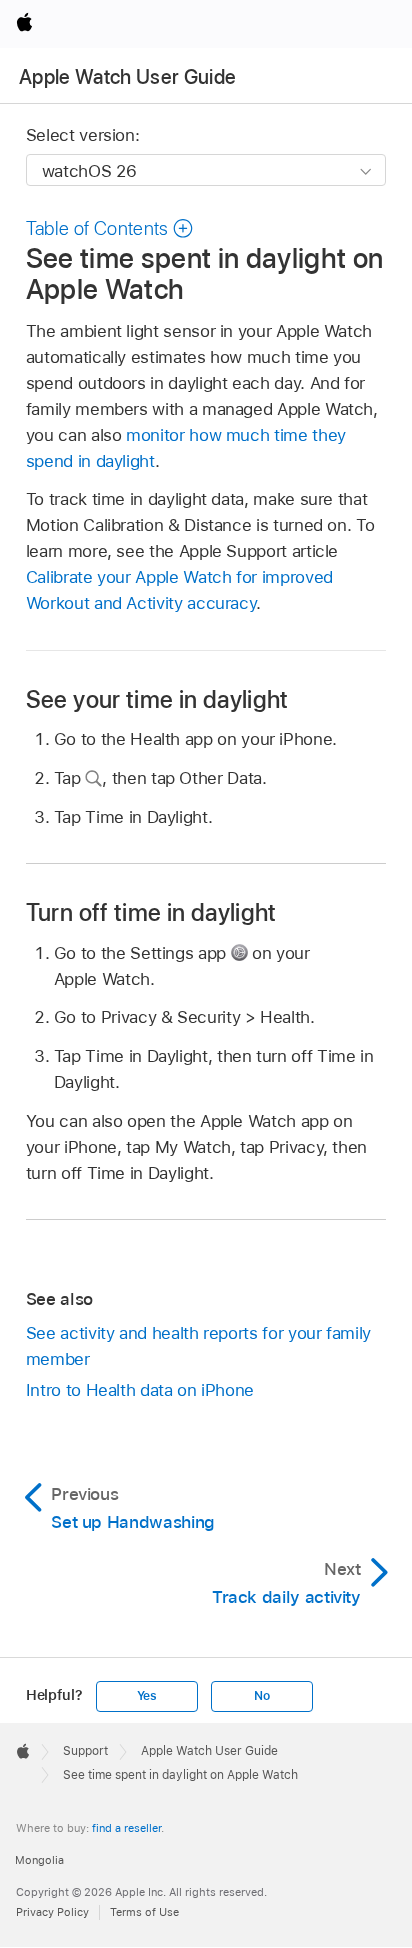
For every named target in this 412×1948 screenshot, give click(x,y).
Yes (147, 1696)
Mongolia (39, 1860)
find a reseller (126, 1828)
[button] (110, 228)
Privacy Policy (52, 1912)
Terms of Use (144, 1912)
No (262, 1696)
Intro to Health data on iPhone (140, 1390)
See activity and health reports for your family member (198, 1346)
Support (85, 1751)
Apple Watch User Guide (127, 77)
